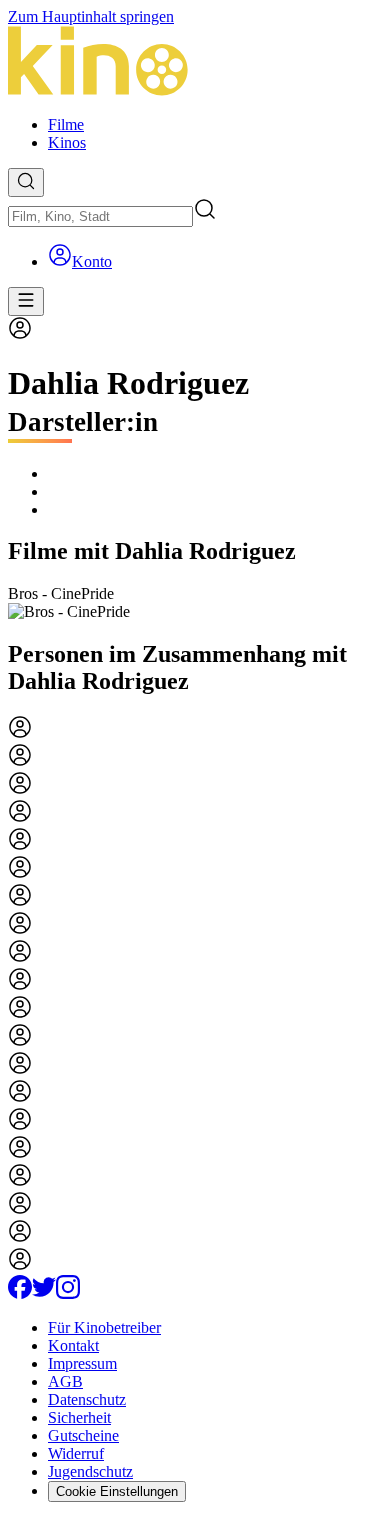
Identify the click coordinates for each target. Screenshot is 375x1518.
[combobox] (100, 216)
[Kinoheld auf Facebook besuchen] (20, 1293)
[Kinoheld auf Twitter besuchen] (44, 1293)
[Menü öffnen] (26, 301)
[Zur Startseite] (187, 63)
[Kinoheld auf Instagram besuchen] (68, 1293)
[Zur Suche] (26, 182)
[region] (187, 603)
